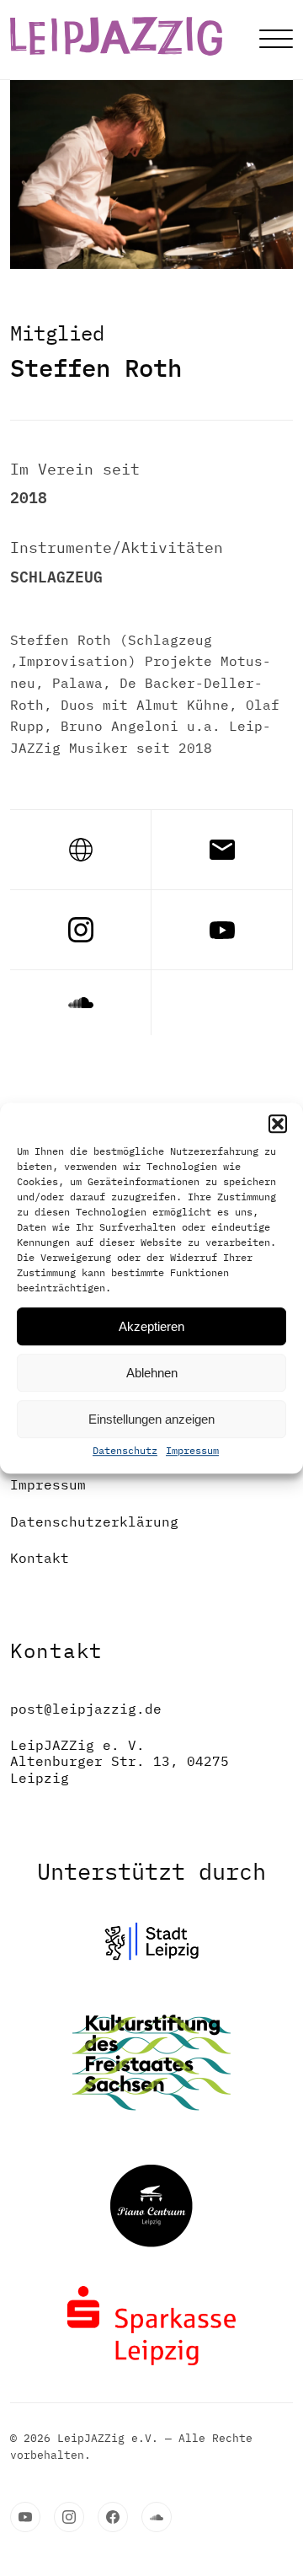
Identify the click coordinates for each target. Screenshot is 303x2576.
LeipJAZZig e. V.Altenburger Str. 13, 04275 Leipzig (120, 1761)
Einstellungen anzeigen (151, 1419)
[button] (278, 1124)
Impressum (192, 1450)
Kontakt (40, 1558)
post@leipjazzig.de (86, 1709)
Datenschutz (125, 1450)
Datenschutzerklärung (94, 1522)
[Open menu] (276, 40)
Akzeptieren (151, 1326)
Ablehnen (152, 1373)
